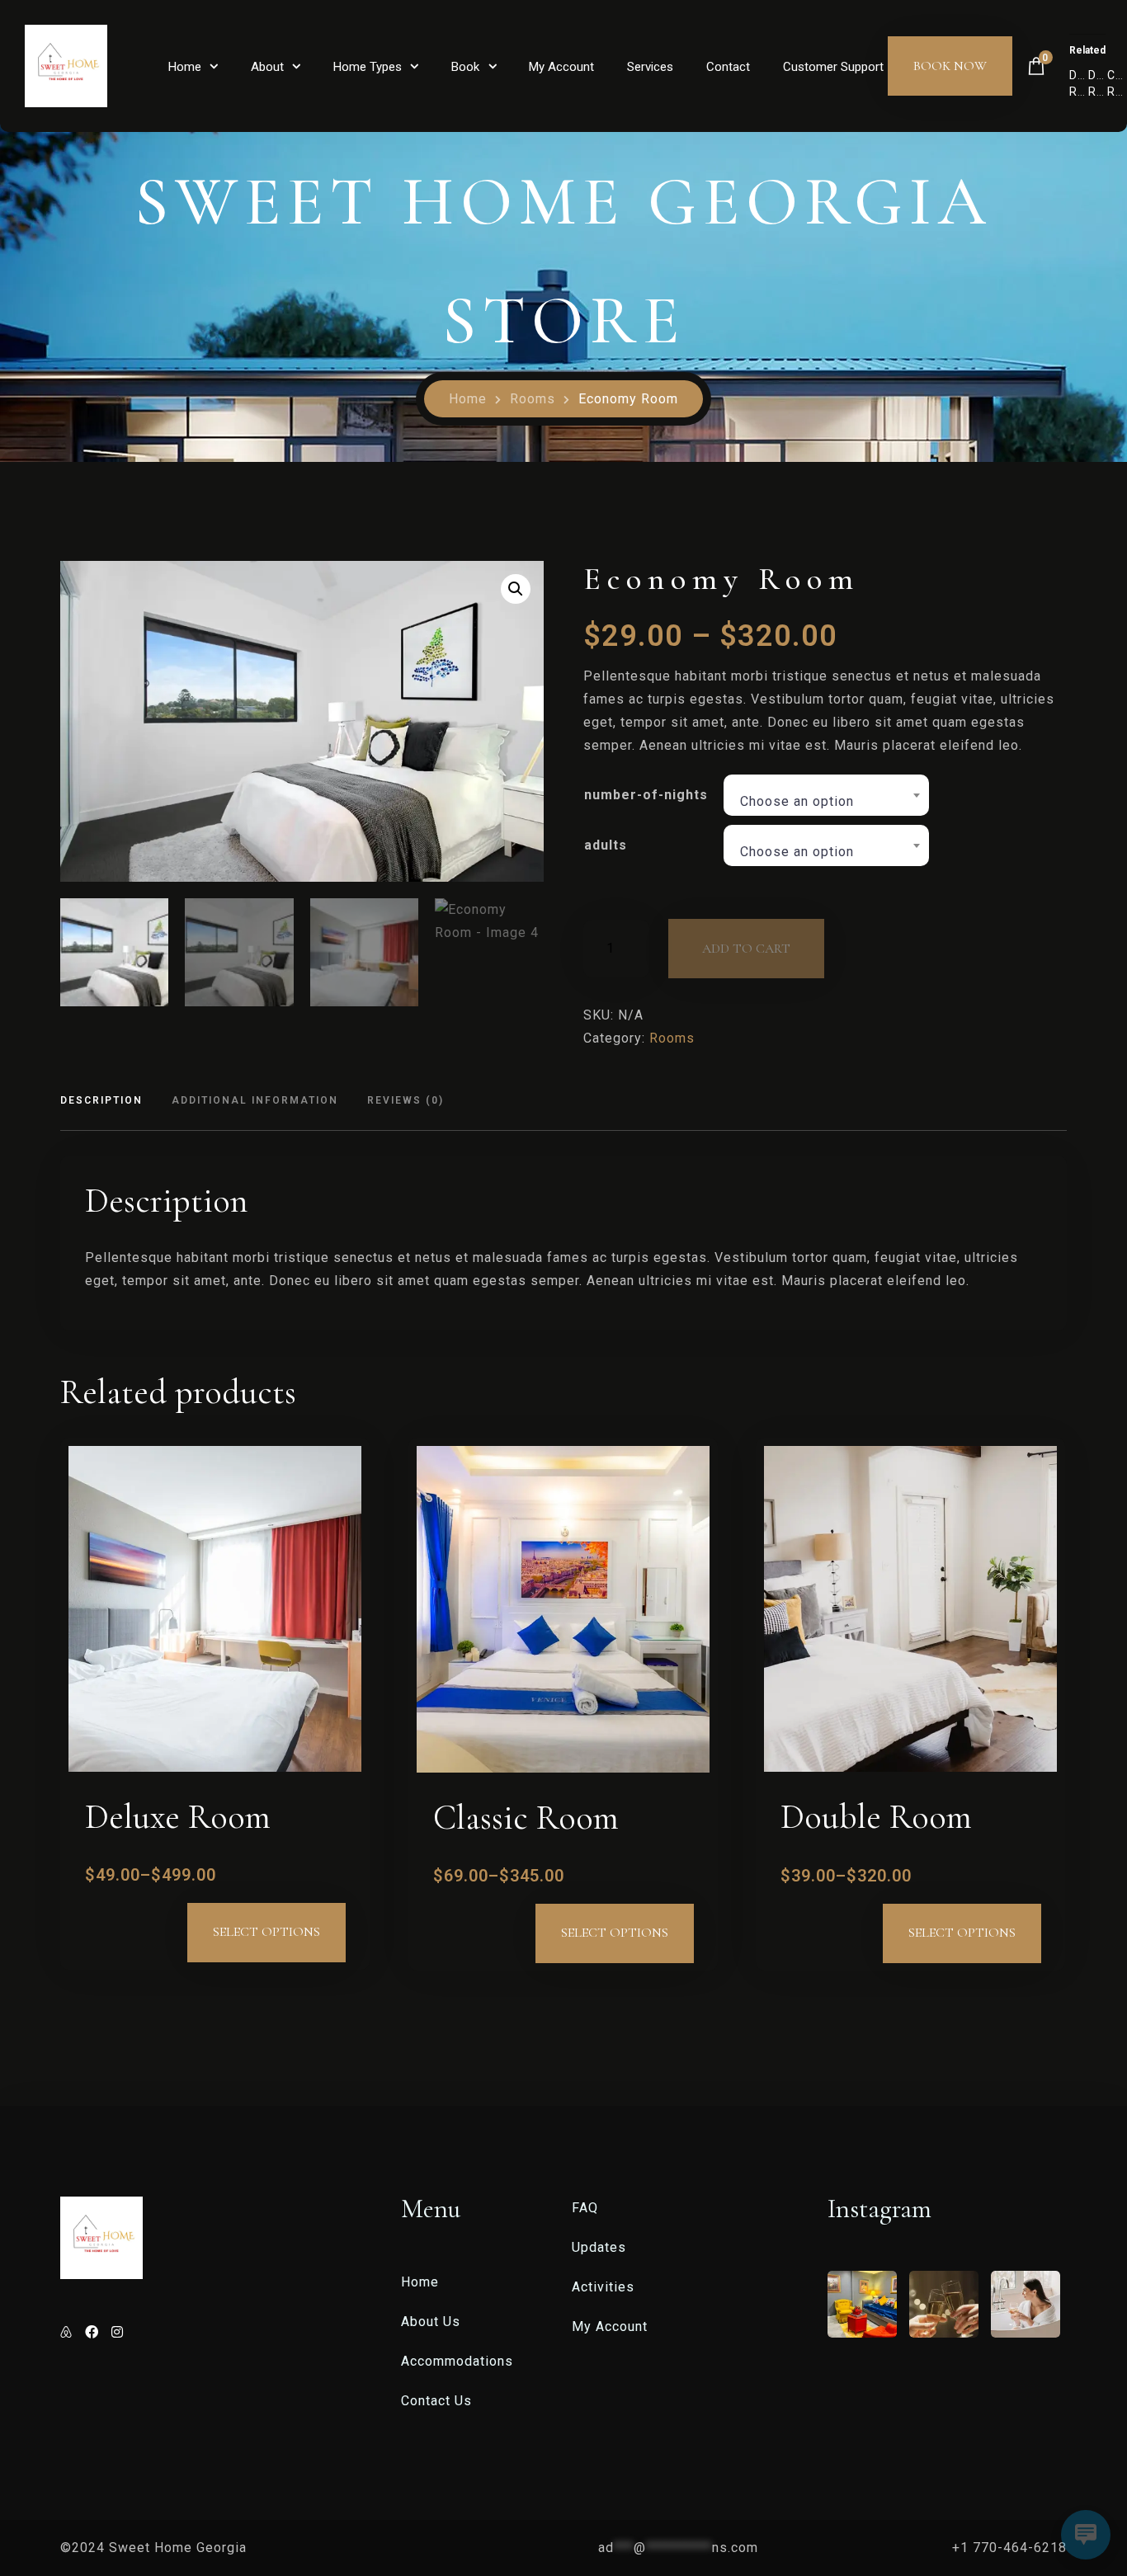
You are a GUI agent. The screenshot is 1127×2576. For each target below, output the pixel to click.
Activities (603, 2287)
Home (185, 67)
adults (606, 845)
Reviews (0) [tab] (406, 1100)
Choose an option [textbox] (797, 801)
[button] (516, 589)
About (267, 67)
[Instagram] (118, 2332)
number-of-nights (646, 795)
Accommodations (457, 2361)
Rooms (533, 399)
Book (465, 67)
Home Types (368, 67)
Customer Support (833, 67)
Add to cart (746, 949)
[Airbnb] (68, 2332)
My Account (561, 67)
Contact (728, 67)
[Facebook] (94, 2332)
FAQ (585, 2208)
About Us (431, 2322)
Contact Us (436, 2401)
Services (650, 67)
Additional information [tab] (255, 1100)
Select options (266, 1932)
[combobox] (826, 795)
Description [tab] (101, 1100)
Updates (599, 2247)
